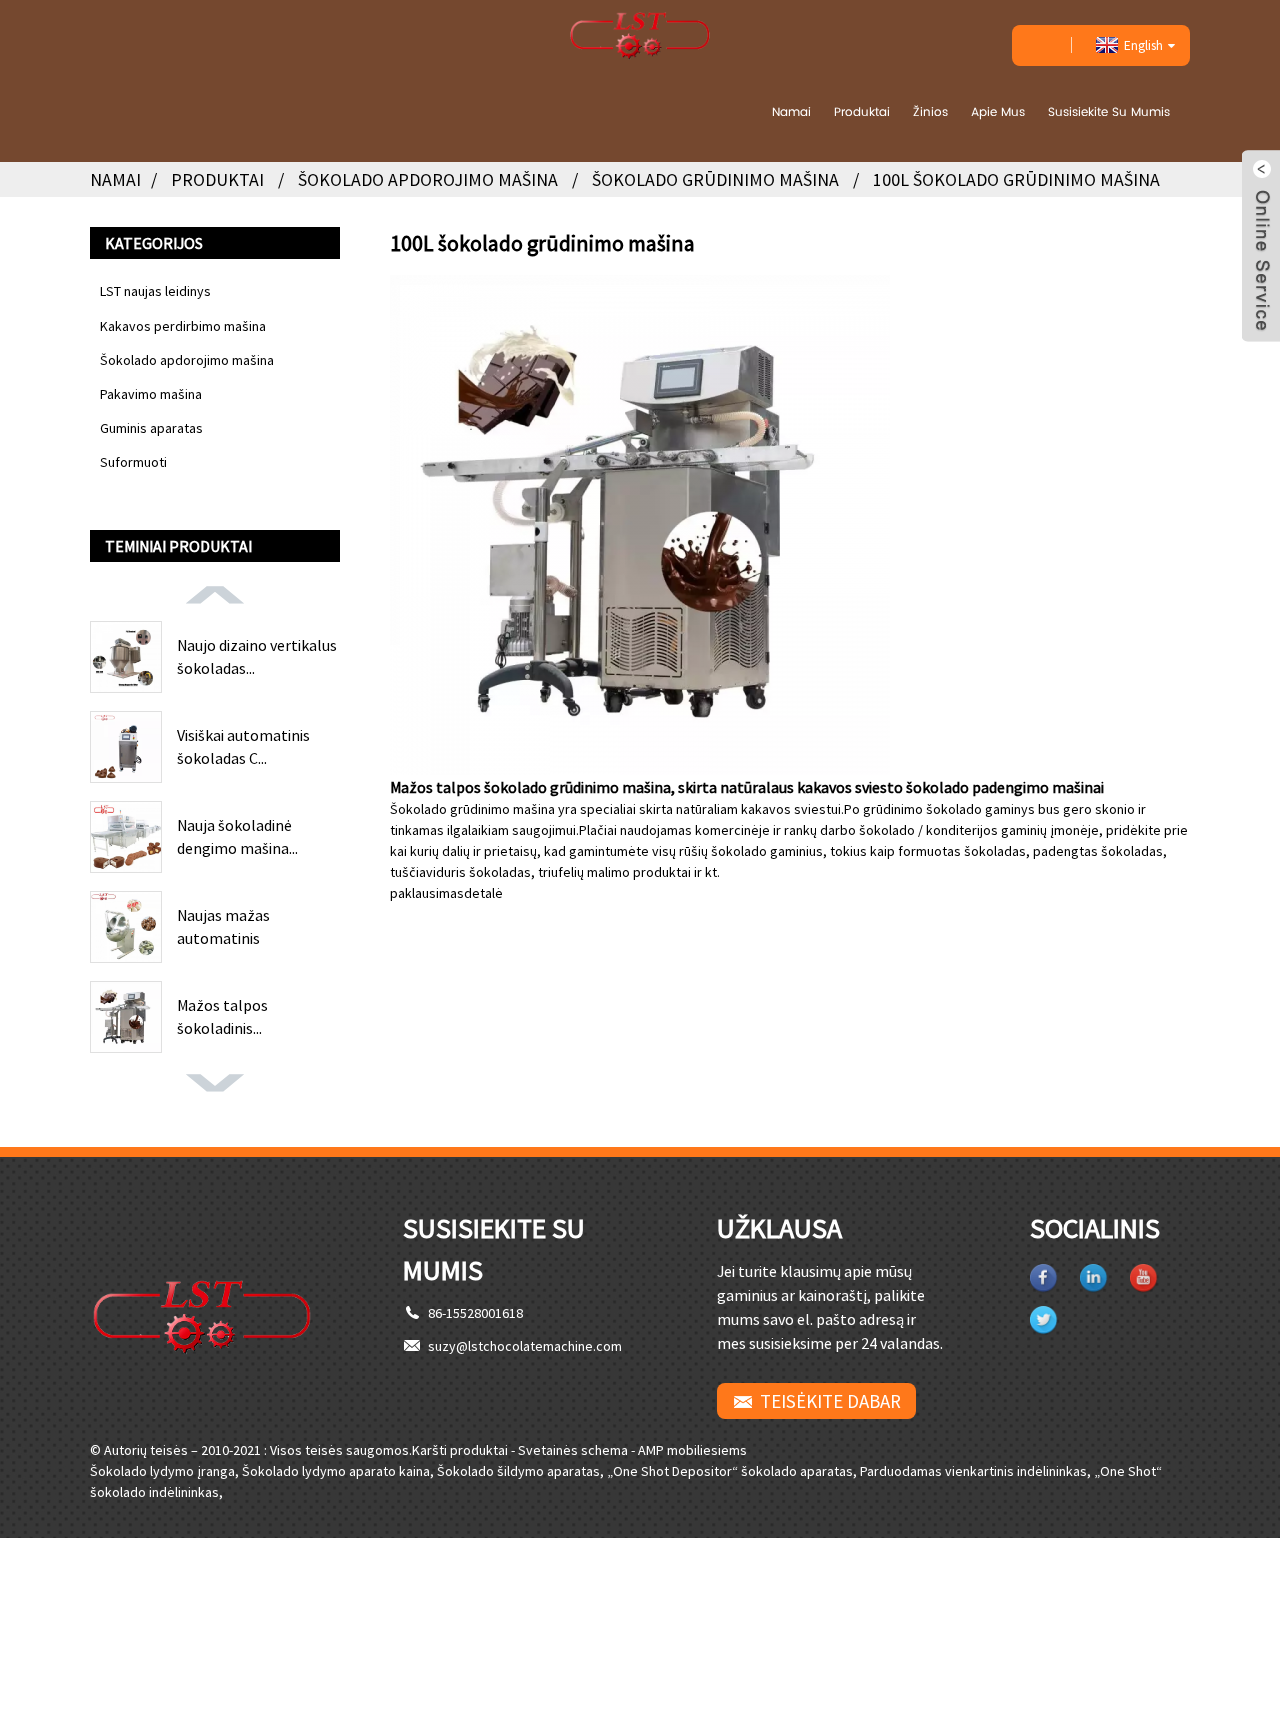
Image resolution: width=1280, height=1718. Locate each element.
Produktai (862, 111)
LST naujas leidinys (155, 291)
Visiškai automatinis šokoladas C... (243, 746)
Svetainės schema (573, 1450)
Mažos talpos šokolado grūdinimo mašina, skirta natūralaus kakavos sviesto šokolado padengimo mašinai (747, 787)
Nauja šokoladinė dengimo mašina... (237, 836)
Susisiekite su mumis (1109, 111)
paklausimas (427, 893)
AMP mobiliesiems (692, 1450)
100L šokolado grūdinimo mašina (1016, 179)
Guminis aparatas (151, 428)
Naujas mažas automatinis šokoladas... (223, 927)
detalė (483, 893)
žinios (930, 111)
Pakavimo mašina (151, 394)
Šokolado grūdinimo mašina (715, 179)
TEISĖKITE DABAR (830, 1401)
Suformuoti (133, 462)
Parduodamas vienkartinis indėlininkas (973, 1471)
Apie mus (998, 111)
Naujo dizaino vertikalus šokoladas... (257, 656)
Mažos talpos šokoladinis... (222, 1016)
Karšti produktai (460, 1450)
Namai (791, 111)
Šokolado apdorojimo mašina (428, 179)
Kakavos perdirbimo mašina (183, 326)
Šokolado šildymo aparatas (518, 1471)
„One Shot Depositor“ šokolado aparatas (730, 1471)
